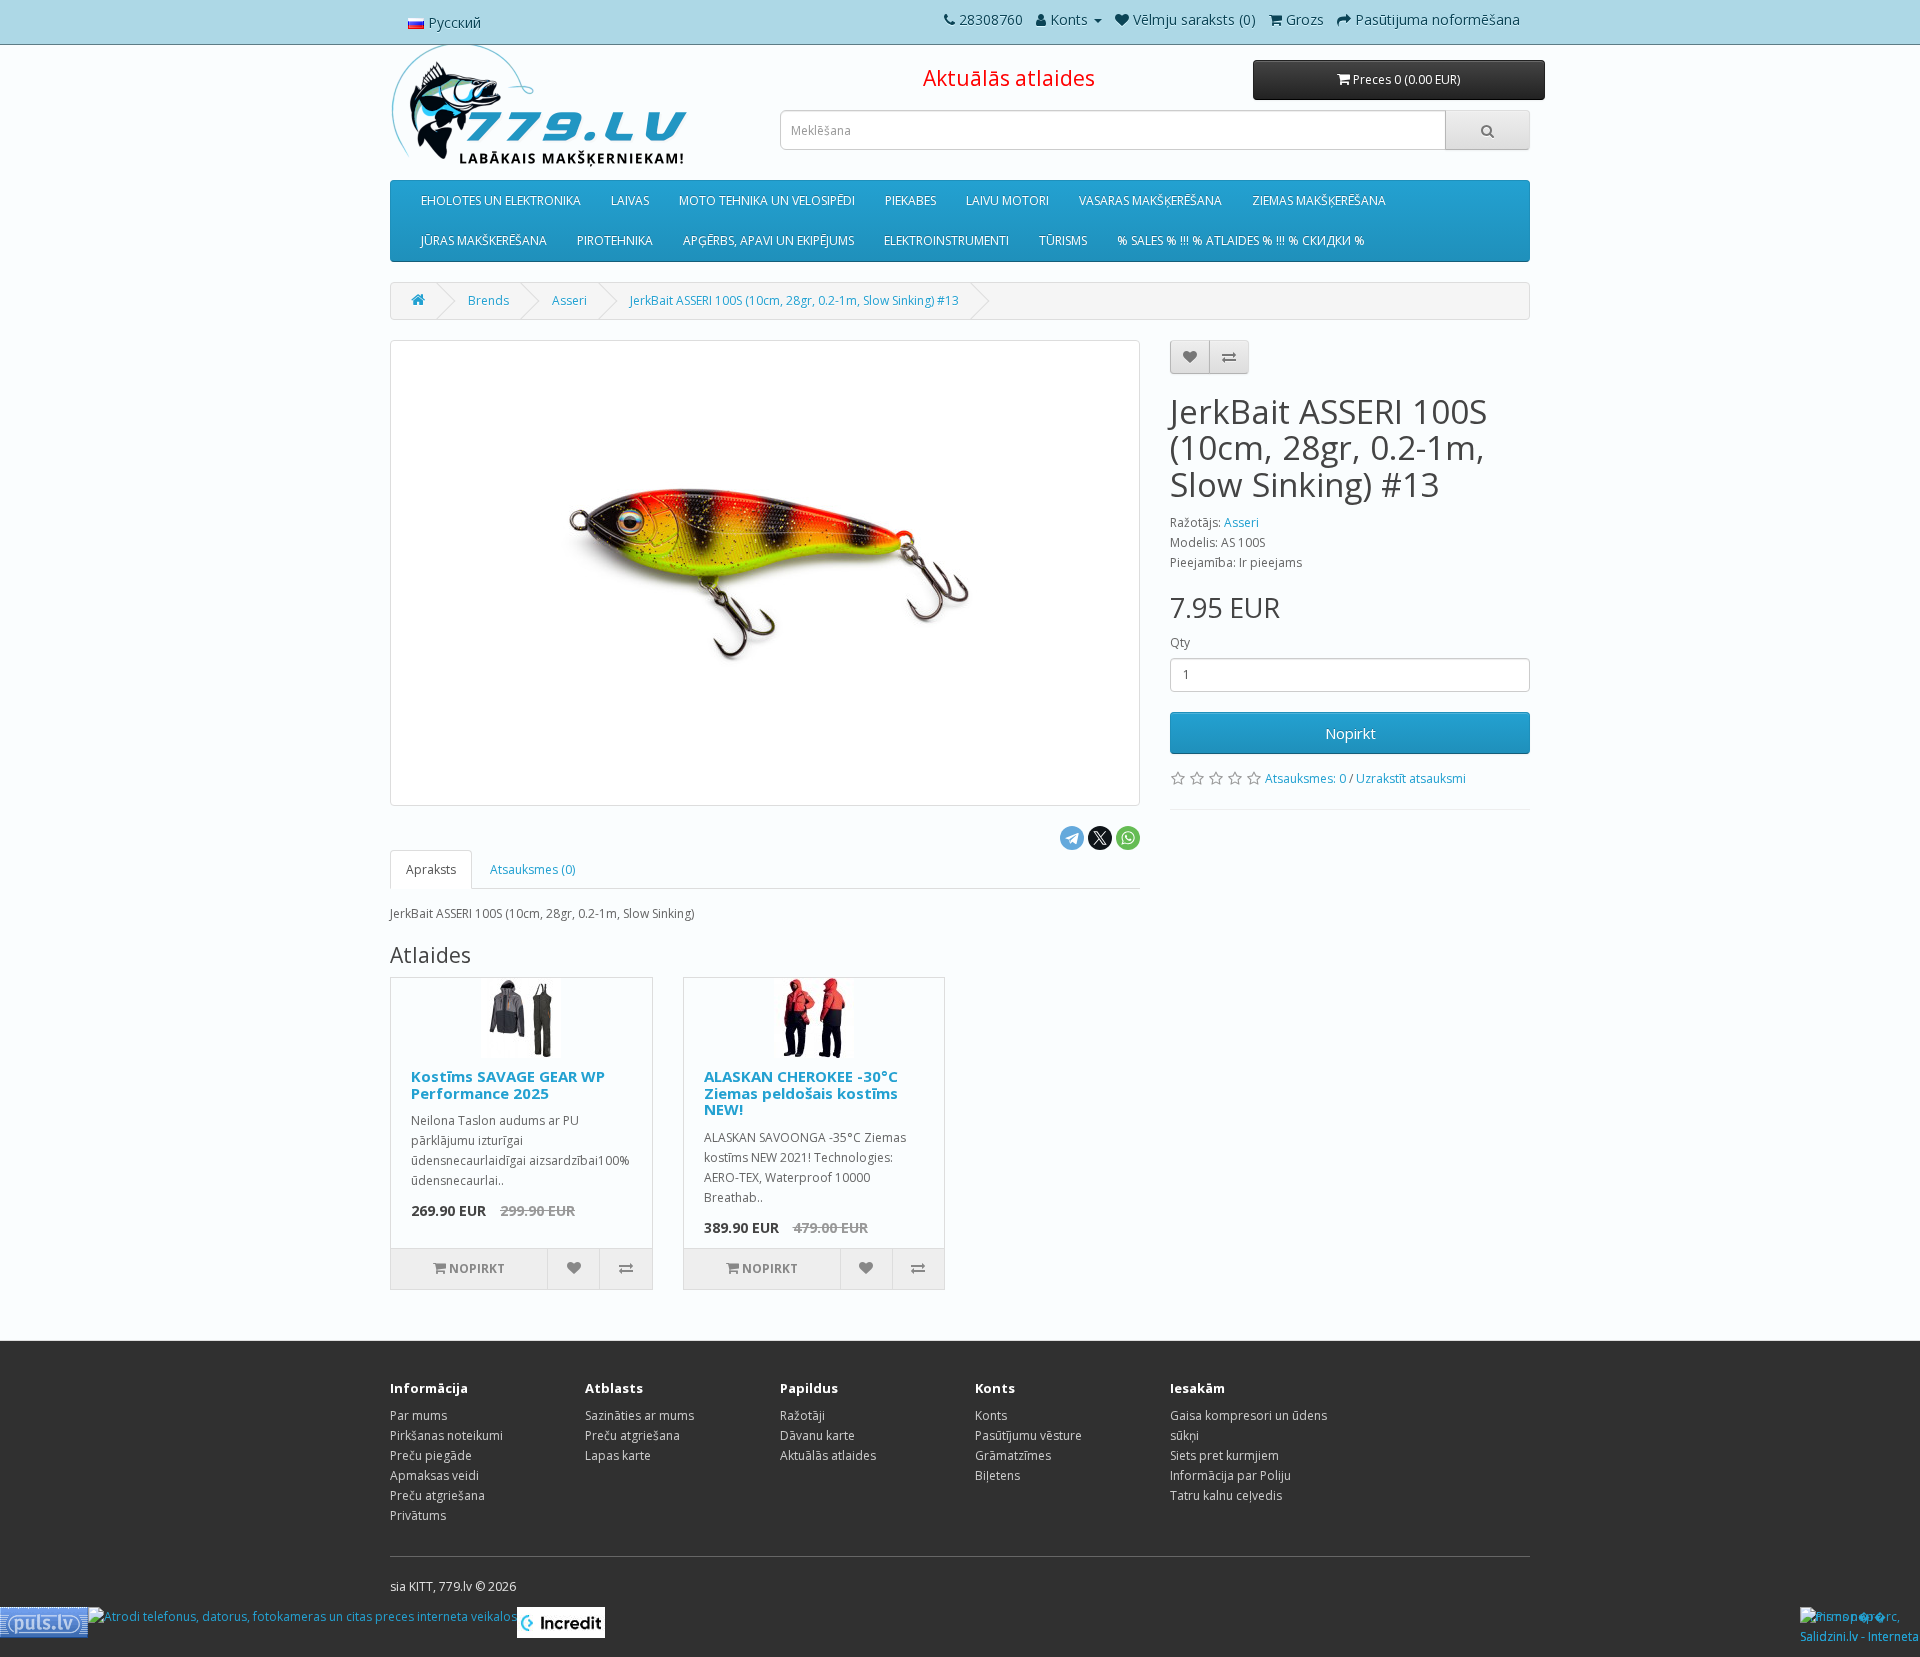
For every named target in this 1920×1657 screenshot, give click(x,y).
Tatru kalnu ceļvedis (1226, 1495)
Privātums (418, 1515)
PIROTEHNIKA (615, 240)
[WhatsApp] (1128, 838)
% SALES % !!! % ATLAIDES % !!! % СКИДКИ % (1241, 240)
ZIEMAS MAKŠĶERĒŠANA (1319, 200)
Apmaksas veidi (434, 1475)
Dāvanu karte (817, 1435)
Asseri (569, 300)
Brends (488, 300)
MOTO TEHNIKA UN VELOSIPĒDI (767, 200)
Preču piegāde (431, 1455)
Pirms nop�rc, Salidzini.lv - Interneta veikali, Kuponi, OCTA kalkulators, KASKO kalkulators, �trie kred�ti (1860, 1627)
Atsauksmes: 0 (1305, 778)
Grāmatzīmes (1013, 1455)
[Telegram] (1072, 838)
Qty (1180, 642)
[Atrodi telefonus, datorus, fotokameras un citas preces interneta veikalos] (302, 1616)
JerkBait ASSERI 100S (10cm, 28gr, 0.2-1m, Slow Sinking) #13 (794, 300)
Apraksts (431, 869)
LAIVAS (630, 200)
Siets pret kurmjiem (1224, 1455)
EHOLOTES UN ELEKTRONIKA (501, 200)
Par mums (418, 1415)
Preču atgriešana (437, 1495)
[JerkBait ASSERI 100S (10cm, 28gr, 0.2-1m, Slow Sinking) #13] (765, 573)
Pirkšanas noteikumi (446, 1435)
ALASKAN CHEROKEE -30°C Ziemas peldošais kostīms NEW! (801, 1092)
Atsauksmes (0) (532, 869)
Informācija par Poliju (1230, 1475)
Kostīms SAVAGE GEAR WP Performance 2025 (508, 1084)
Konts (991, 1415)
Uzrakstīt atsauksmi (1411, 778)
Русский (452, 22)
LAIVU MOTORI (1007, 200)
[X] (1100, 838)
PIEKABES (910, 200)
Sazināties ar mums (639, 1415)
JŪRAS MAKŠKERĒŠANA (484, 240)
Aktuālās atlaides (1009, 78)
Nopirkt (1350, 733)
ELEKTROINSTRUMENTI (946, 240)
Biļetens (997, 1475)
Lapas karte (618, 1455)
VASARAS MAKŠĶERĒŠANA (1150, 200)
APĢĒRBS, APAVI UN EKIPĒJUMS (768, 240)
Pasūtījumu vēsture (1028, 1435)
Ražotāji (802, 1415)
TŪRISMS (1063, 240)
